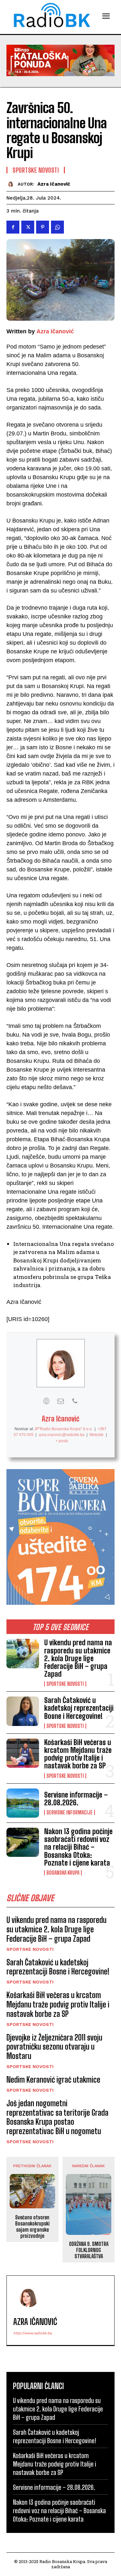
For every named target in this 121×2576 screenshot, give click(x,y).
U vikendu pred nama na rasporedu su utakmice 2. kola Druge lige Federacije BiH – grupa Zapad (78, 1658)
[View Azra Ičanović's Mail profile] (61, 1401)
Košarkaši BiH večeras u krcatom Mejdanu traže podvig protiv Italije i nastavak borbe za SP (78, 1754)
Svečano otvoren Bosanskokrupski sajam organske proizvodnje (32, 2227)
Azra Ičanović (54, 184)
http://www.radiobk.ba (32, 2333)
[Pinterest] (43, 227)
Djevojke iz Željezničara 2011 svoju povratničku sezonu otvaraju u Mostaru (54, 2047)
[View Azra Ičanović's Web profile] (46, 1401)
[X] (28, 227)
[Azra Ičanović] (12, 184)
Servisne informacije (70, 1812)
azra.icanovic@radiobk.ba (62, 1435)
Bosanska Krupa (63, 1873)
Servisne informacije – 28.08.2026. (76, 1799)
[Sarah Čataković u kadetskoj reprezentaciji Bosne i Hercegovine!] (23, 1711)
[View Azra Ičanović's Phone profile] (75, 1401)
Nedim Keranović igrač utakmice (53, 2080)
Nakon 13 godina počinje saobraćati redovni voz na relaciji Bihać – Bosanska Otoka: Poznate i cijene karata (78, 1847)
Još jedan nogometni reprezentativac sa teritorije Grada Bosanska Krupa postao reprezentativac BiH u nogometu (57, 2117)
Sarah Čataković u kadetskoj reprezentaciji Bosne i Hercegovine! (79, 1708)
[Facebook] (13, 227)
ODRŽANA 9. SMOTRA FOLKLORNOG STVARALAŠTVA (89, 2250)
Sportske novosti (65, 1684)
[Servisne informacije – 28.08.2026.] (23, 1803)
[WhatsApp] (57, 227)
